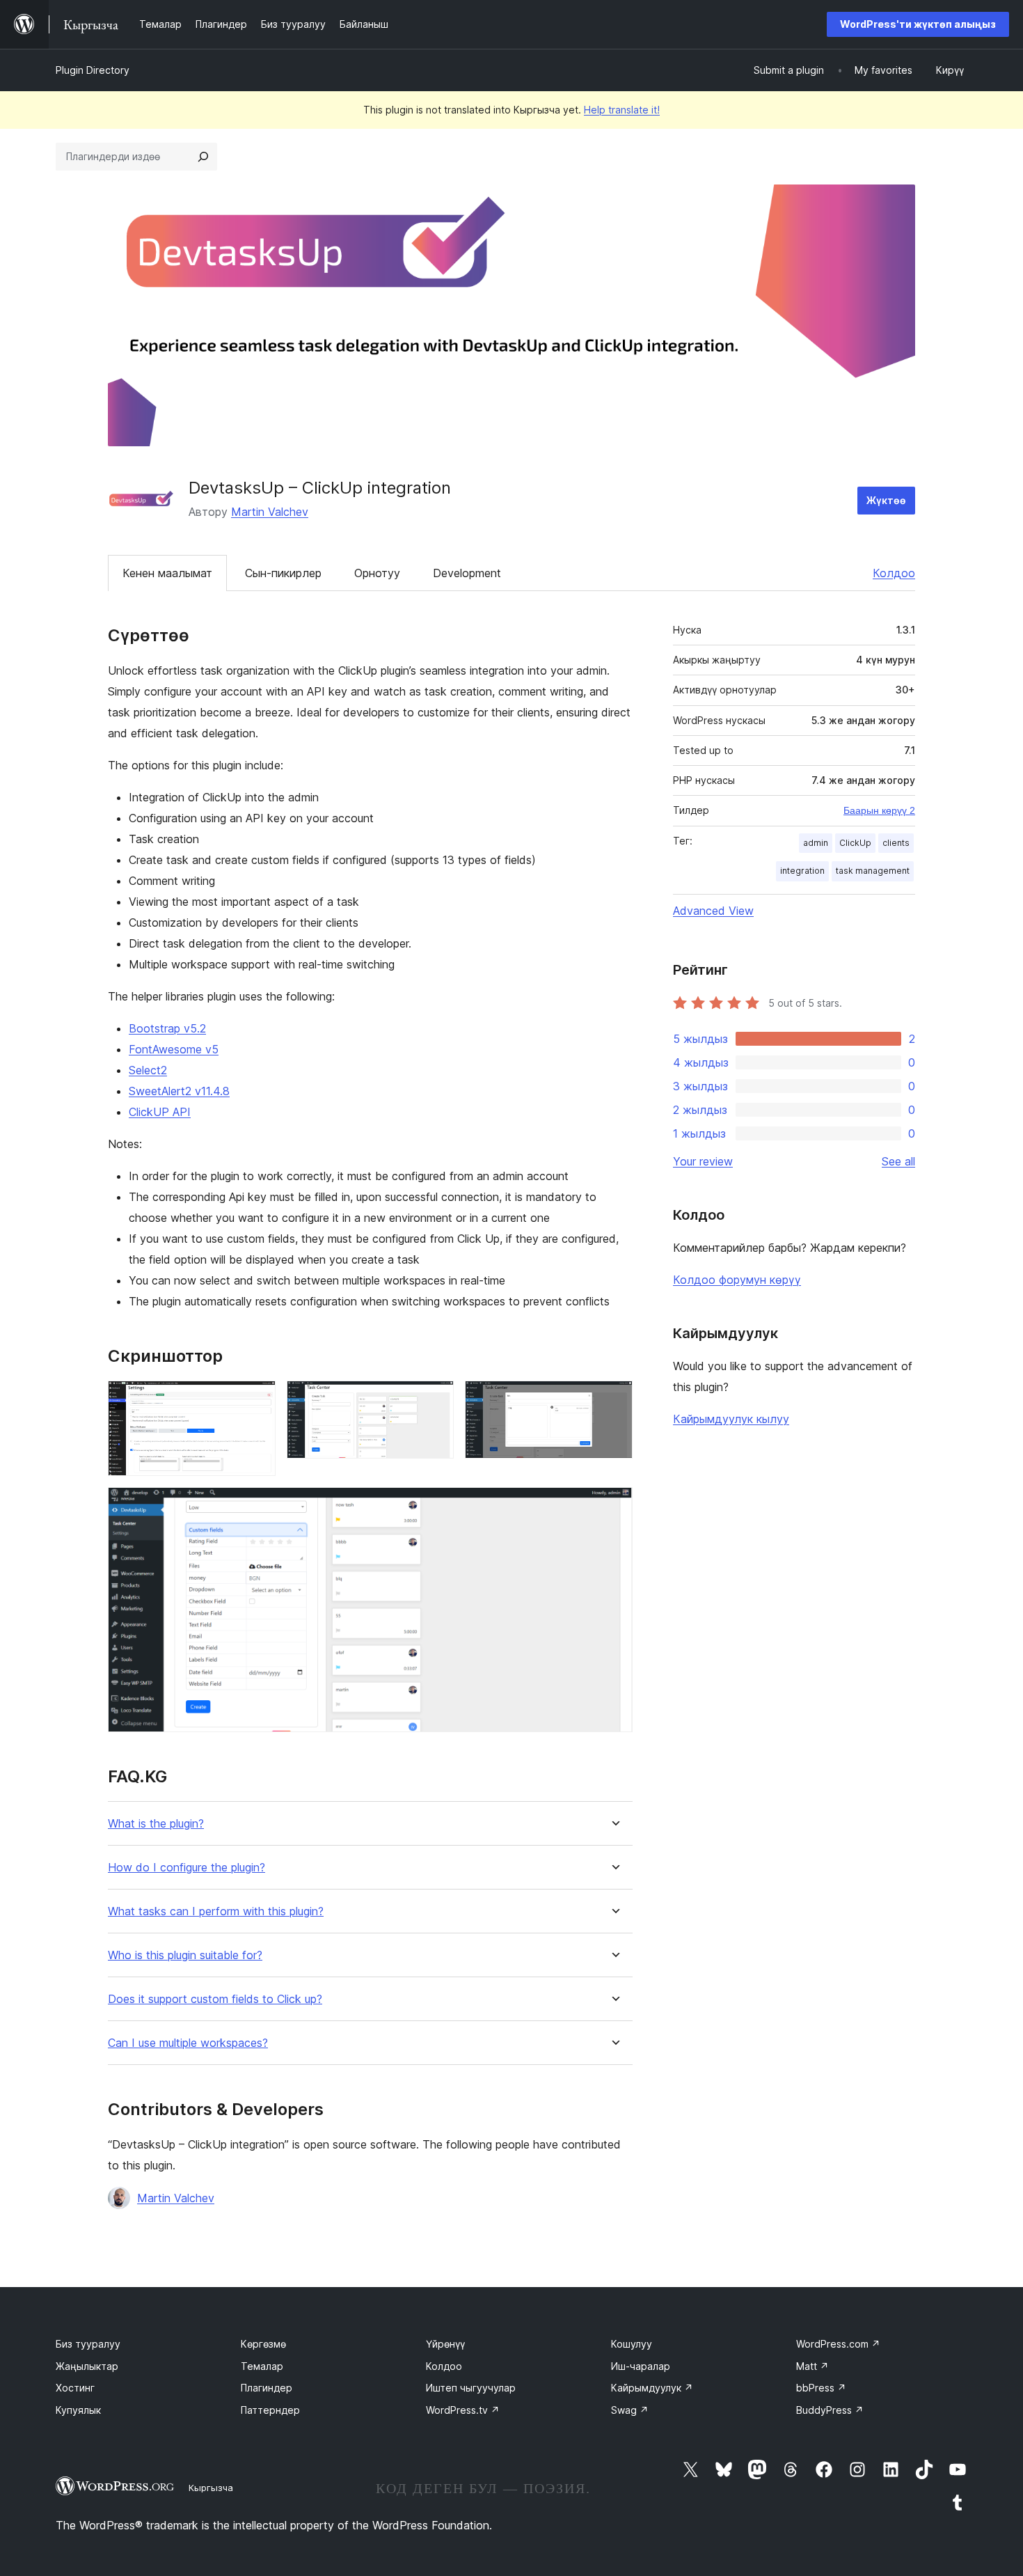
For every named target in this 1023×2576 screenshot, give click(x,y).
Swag (630, 2410)
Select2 (148, 1070)
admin (816, 843)
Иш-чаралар (641, 2366)
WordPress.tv (463, 2410)
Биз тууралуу (88, 2344)
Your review (703, 1161)
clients (896, 843)
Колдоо (894, 573)
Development (467, 573)
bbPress (821, 2388)
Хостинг (75, 2388)
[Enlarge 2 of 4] (435, 1399)
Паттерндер (270, 2410)
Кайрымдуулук (652, 2388)
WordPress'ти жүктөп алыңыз (918, 24)
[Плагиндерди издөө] (203, 157)
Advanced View (713, 911)
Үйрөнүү (445, 2344)
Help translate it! (622, 110)
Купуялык (78, 2410)
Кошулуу (632, 2344)
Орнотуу (377, 573)
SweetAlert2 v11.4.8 (179, 1091)
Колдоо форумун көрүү (737, 1280)
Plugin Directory (93, 70)
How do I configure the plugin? (187, 1868)
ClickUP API (160, 1112)
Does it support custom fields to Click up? (215, 1999)
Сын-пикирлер (283, 573)
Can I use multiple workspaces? (188, 2043)
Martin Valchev (270, 512)
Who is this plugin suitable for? (185, 1955)
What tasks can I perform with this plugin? (216, 1911)
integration (802, 871)
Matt (812, 2366)
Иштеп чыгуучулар (471, 2388)
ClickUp (855, 843)
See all (898, 1161)
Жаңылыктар (87, 2366)
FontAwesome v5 (174, 1049)
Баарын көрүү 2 (879, 810)
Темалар (262, 2366)
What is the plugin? (156, 1824)
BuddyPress (830, 2410)
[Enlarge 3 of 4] (614, 1399)
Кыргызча (211, 2488)
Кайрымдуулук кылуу (731, 1419)
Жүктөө (886, 500)
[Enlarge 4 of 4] (614, 1506)
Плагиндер (267, 2388)
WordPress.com (838, 2344)
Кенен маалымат (167, 573)
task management (873, 871)
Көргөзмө (263, 2344)
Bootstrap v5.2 (167, 1028)
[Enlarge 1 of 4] (257, 1399)
